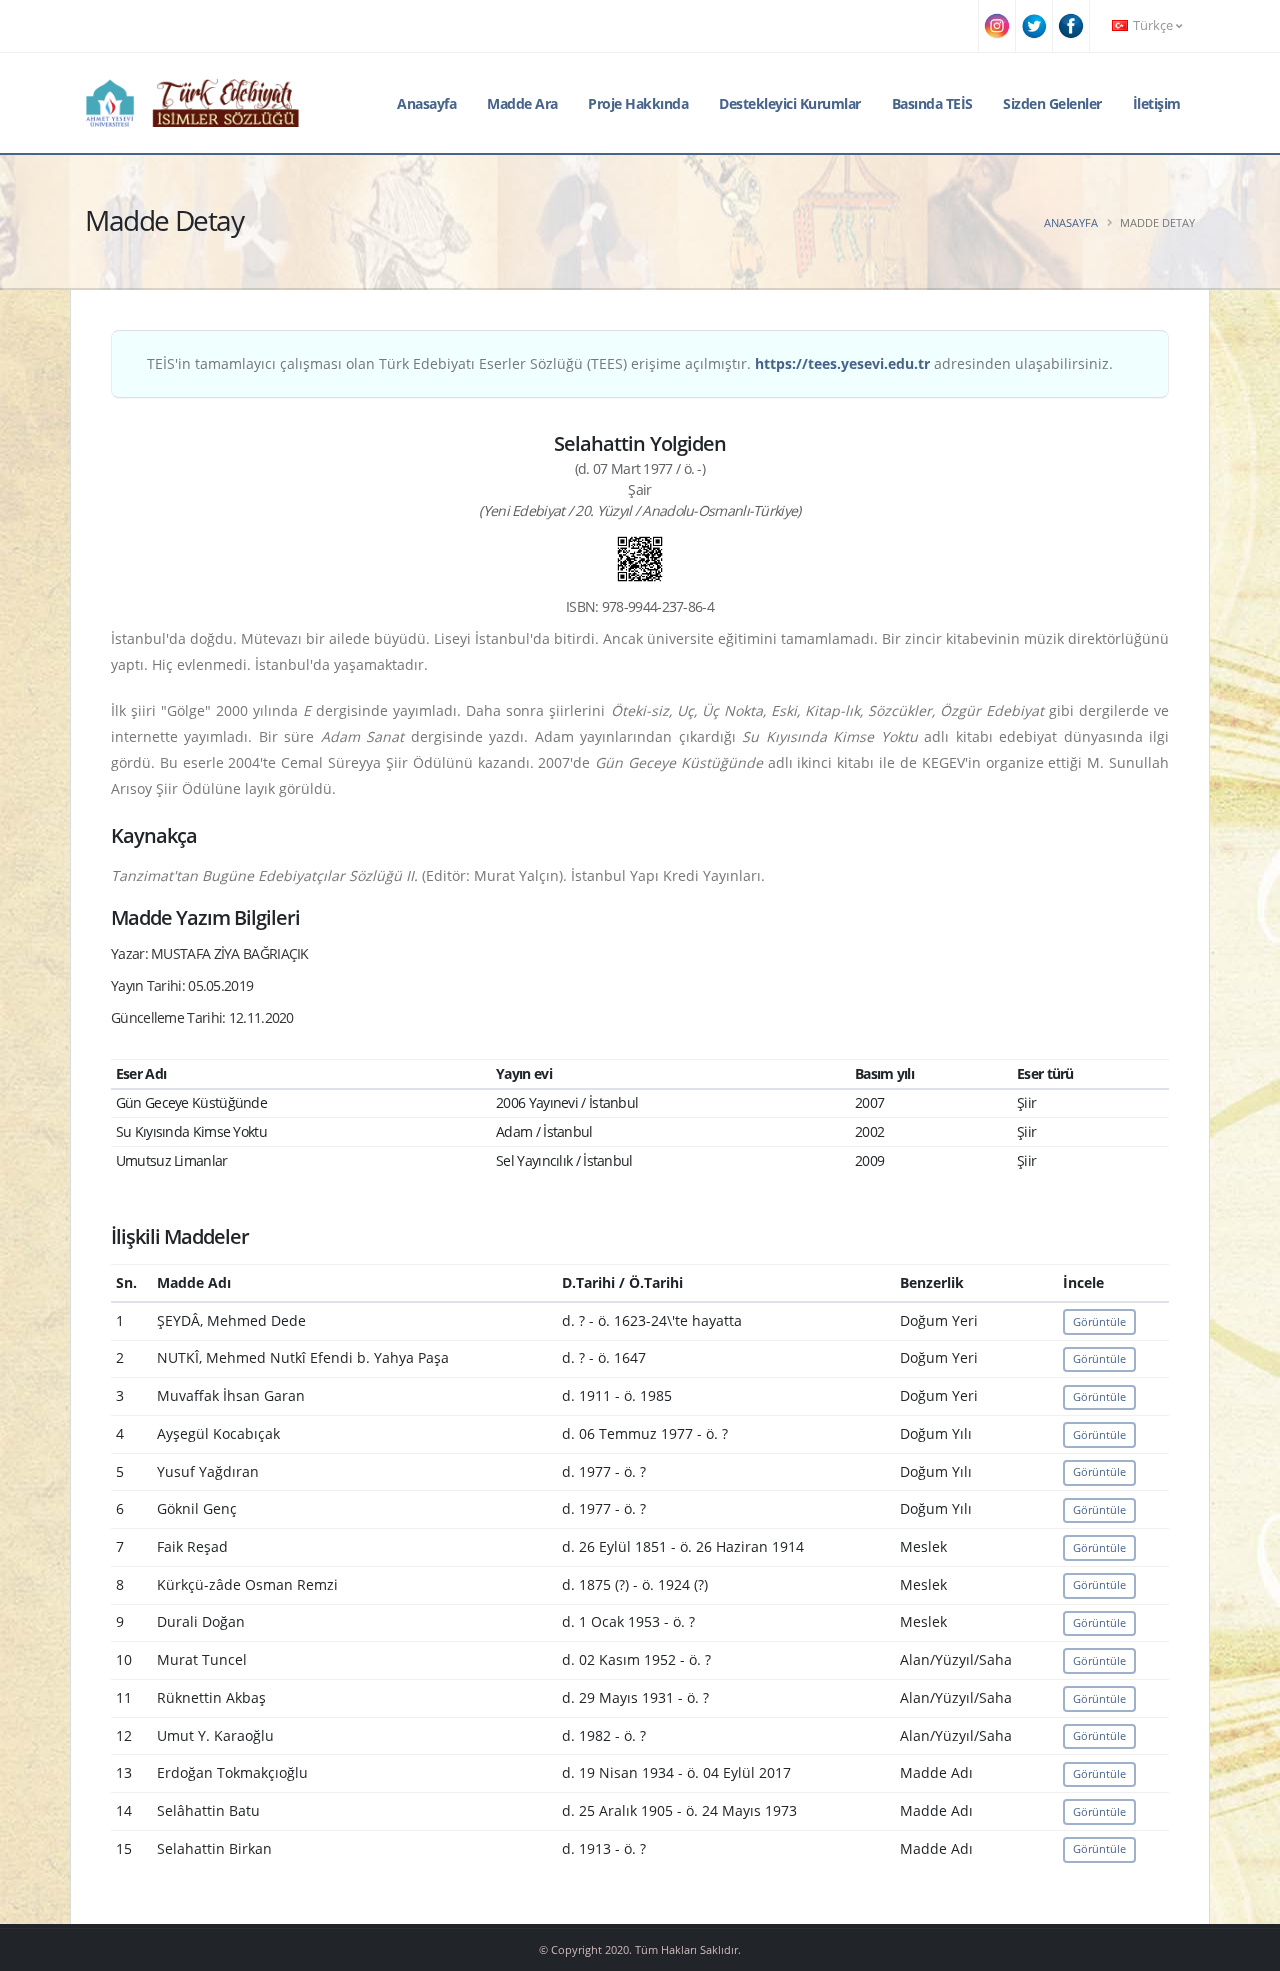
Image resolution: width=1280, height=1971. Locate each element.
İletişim (1157, 103)
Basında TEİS (932, 103)
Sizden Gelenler (1052, 103)
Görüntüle (1099, 1321)
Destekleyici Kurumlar (790, 103)
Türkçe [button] (1153, 25)
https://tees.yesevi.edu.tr (842, 363)
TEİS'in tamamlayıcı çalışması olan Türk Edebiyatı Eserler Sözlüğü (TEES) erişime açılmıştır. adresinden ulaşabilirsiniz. (630, 363)
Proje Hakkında (638, 103)
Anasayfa (426, 103)
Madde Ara (522, 103)
